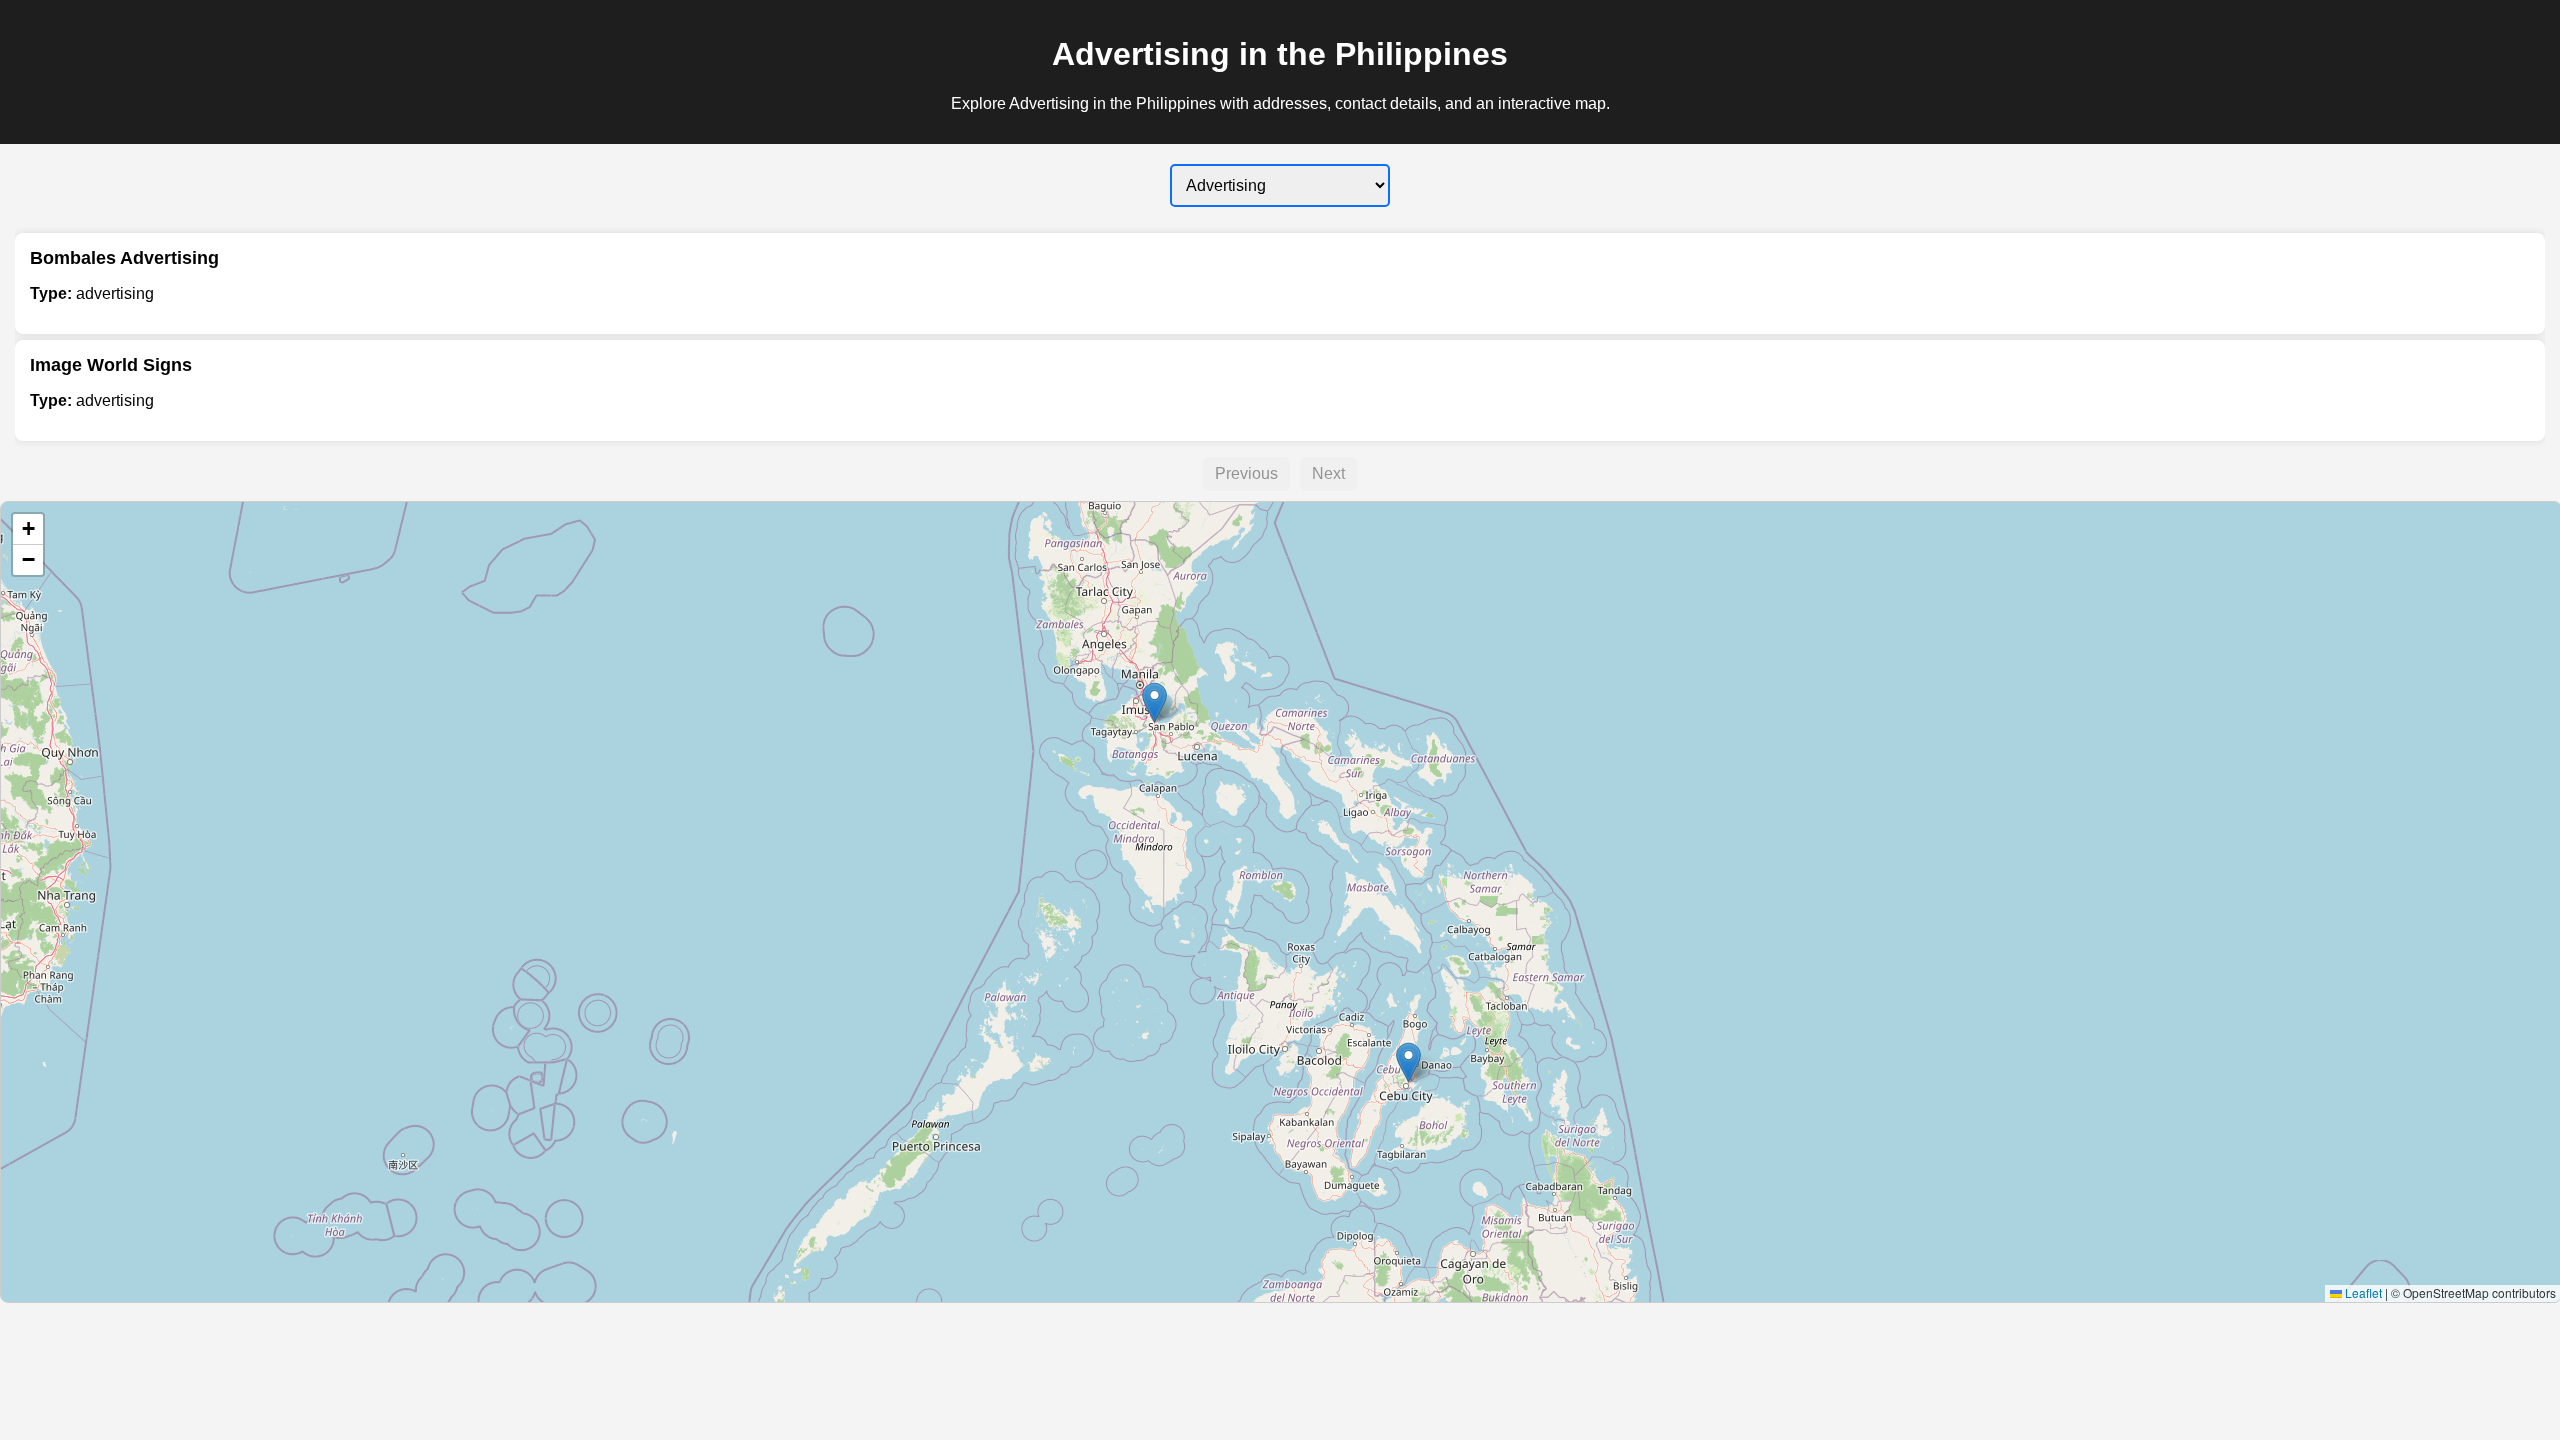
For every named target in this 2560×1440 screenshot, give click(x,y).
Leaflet (2362, 1292)
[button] (1154, 702)
